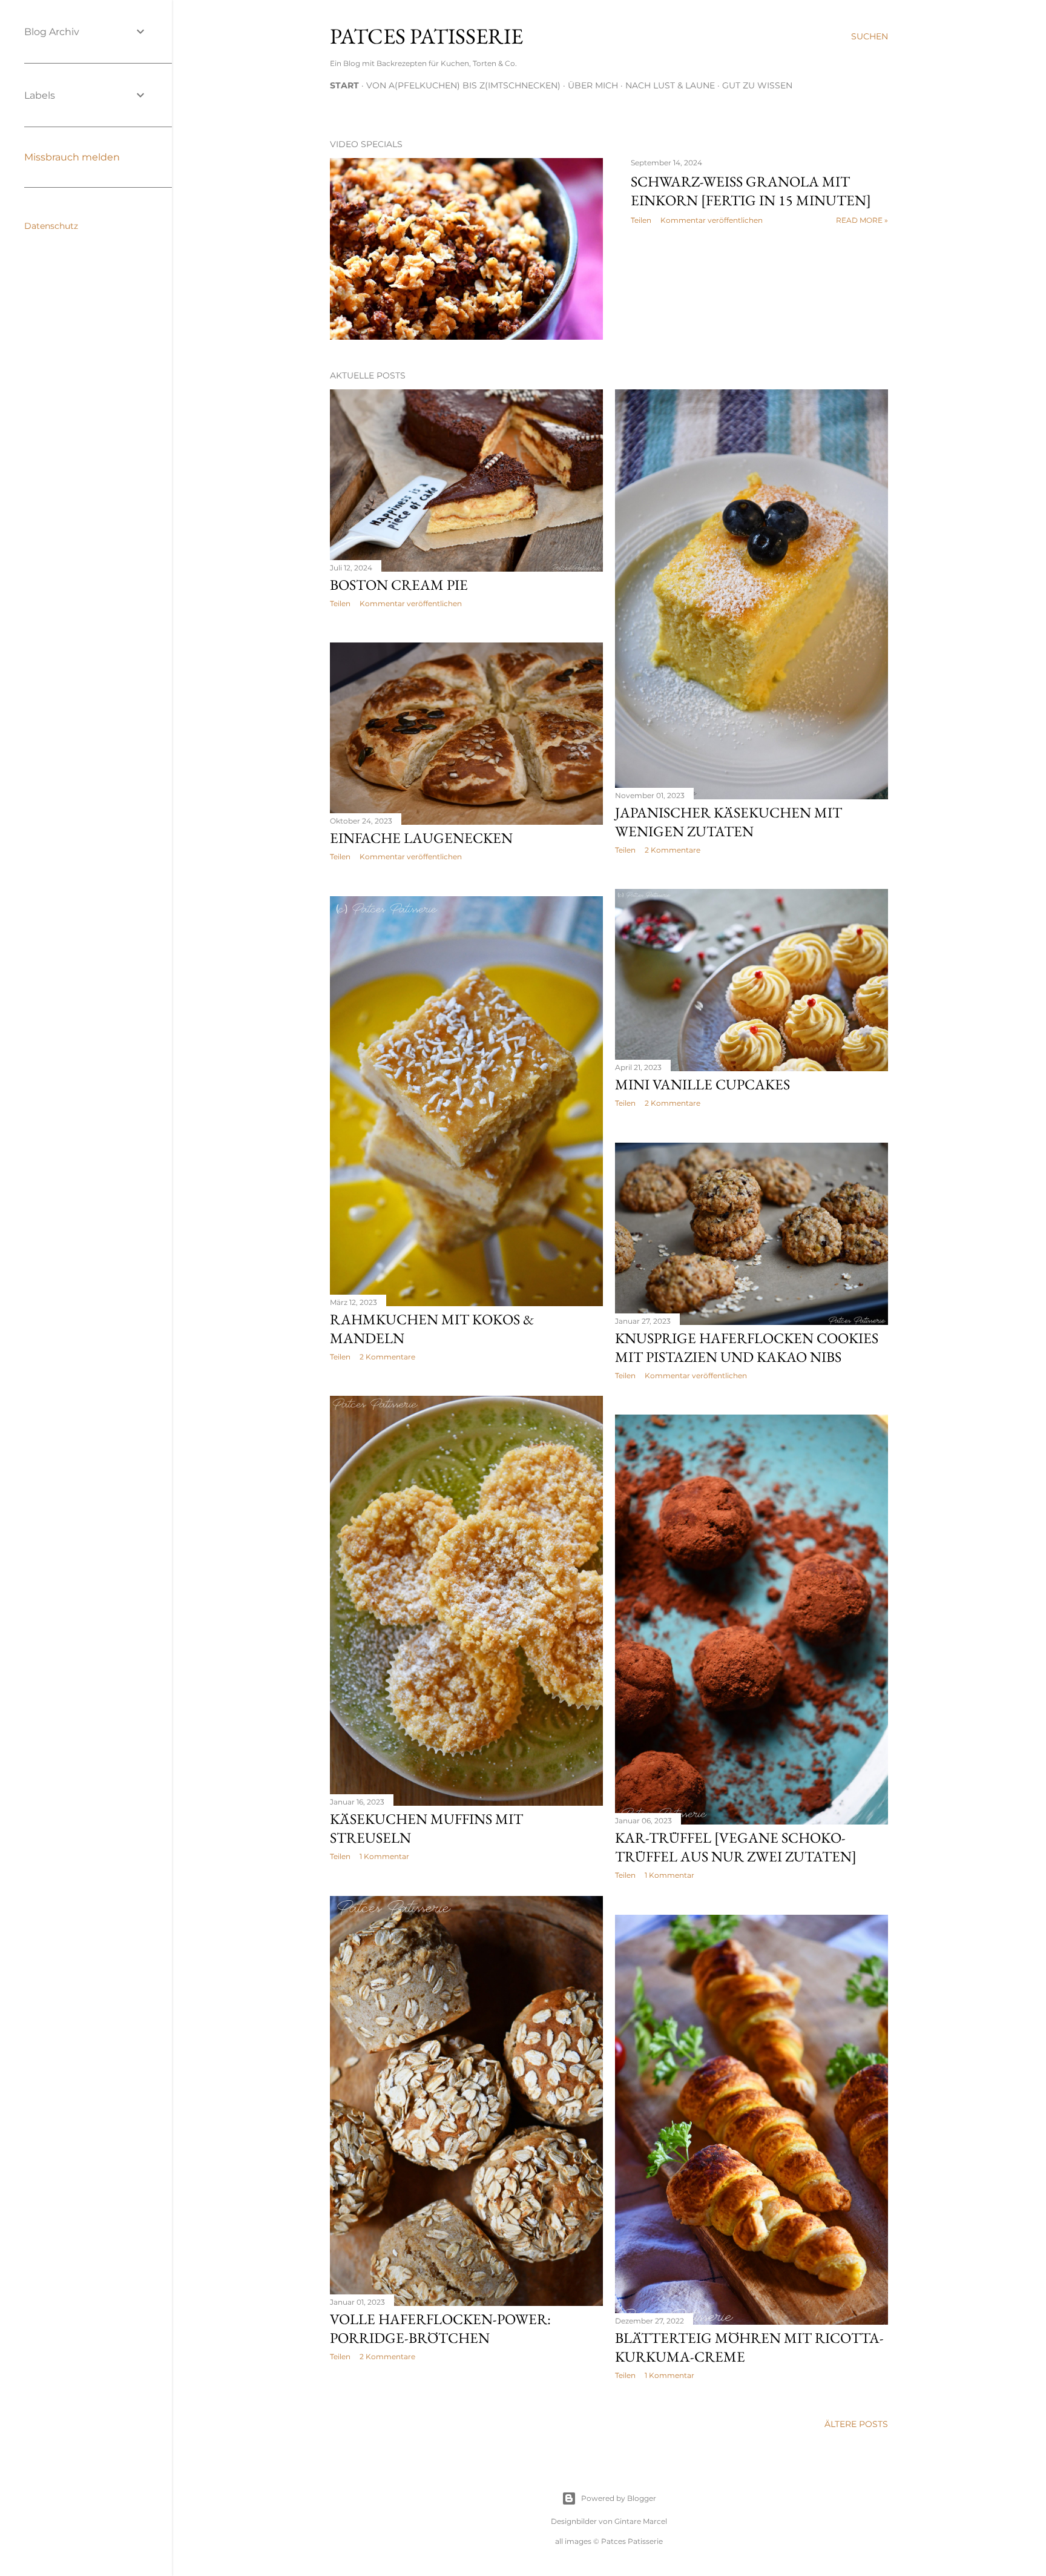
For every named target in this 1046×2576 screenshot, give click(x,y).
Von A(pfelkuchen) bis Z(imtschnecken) (463, 85)
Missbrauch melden (72, 157)
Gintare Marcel (641, 2521)
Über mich (593, 85)
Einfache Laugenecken (421, 838)
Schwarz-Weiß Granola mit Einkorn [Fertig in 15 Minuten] (751, 191)
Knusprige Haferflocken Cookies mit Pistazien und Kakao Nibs (747, 1347)
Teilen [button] (641, 220)
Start (344, 85)
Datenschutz (51, 226)
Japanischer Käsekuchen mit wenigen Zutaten (729, 822)
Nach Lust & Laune (670, 85)
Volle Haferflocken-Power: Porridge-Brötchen (440, 2328)
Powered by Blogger (619, 2498)
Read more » (862, 220)
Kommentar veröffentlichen (712, 220)
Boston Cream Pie (399, 585)
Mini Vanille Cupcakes (702, 1084)
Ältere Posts (856, 2424)
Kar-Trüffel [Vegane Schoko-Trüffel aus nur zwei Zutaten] (736, 1847)
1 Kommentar (384, 1856)
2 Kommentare (673, 850)
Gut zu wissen (757, 85)
